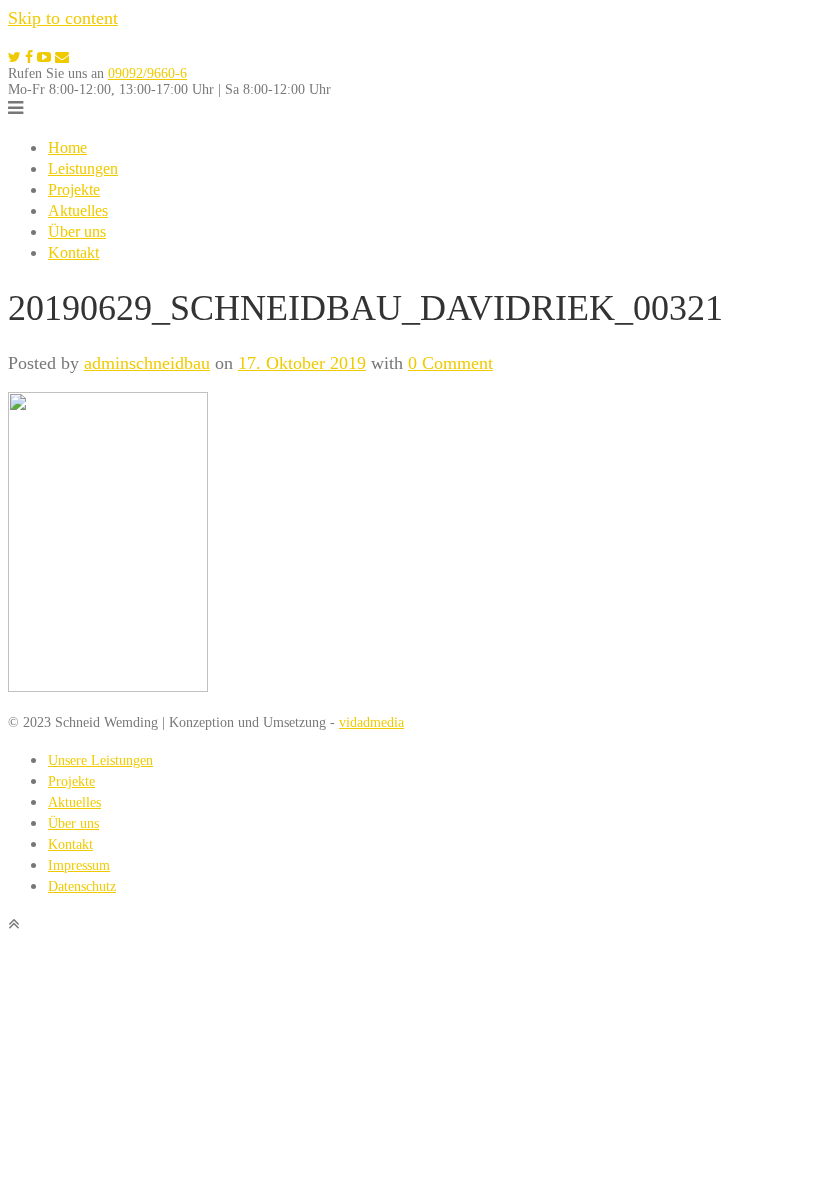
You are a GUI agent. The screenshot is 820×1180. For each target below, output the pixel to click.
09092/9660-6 (147, 73)
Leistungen (83, 168)
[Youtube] (44, 57)
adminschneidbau (147, 363)
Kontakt (73, 252)
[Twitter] (14, 57)
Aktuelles (78, 210)
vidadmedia (371, 722)
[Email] (62, 57)
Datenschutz (82, 886)
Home (67, 147)
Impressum (79, 865)
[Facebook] (29, 57)
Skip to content (63, 18)
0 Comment (450, 363)
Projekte (74, 189)
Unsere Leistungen (100, 760)
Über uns (77, 231)
